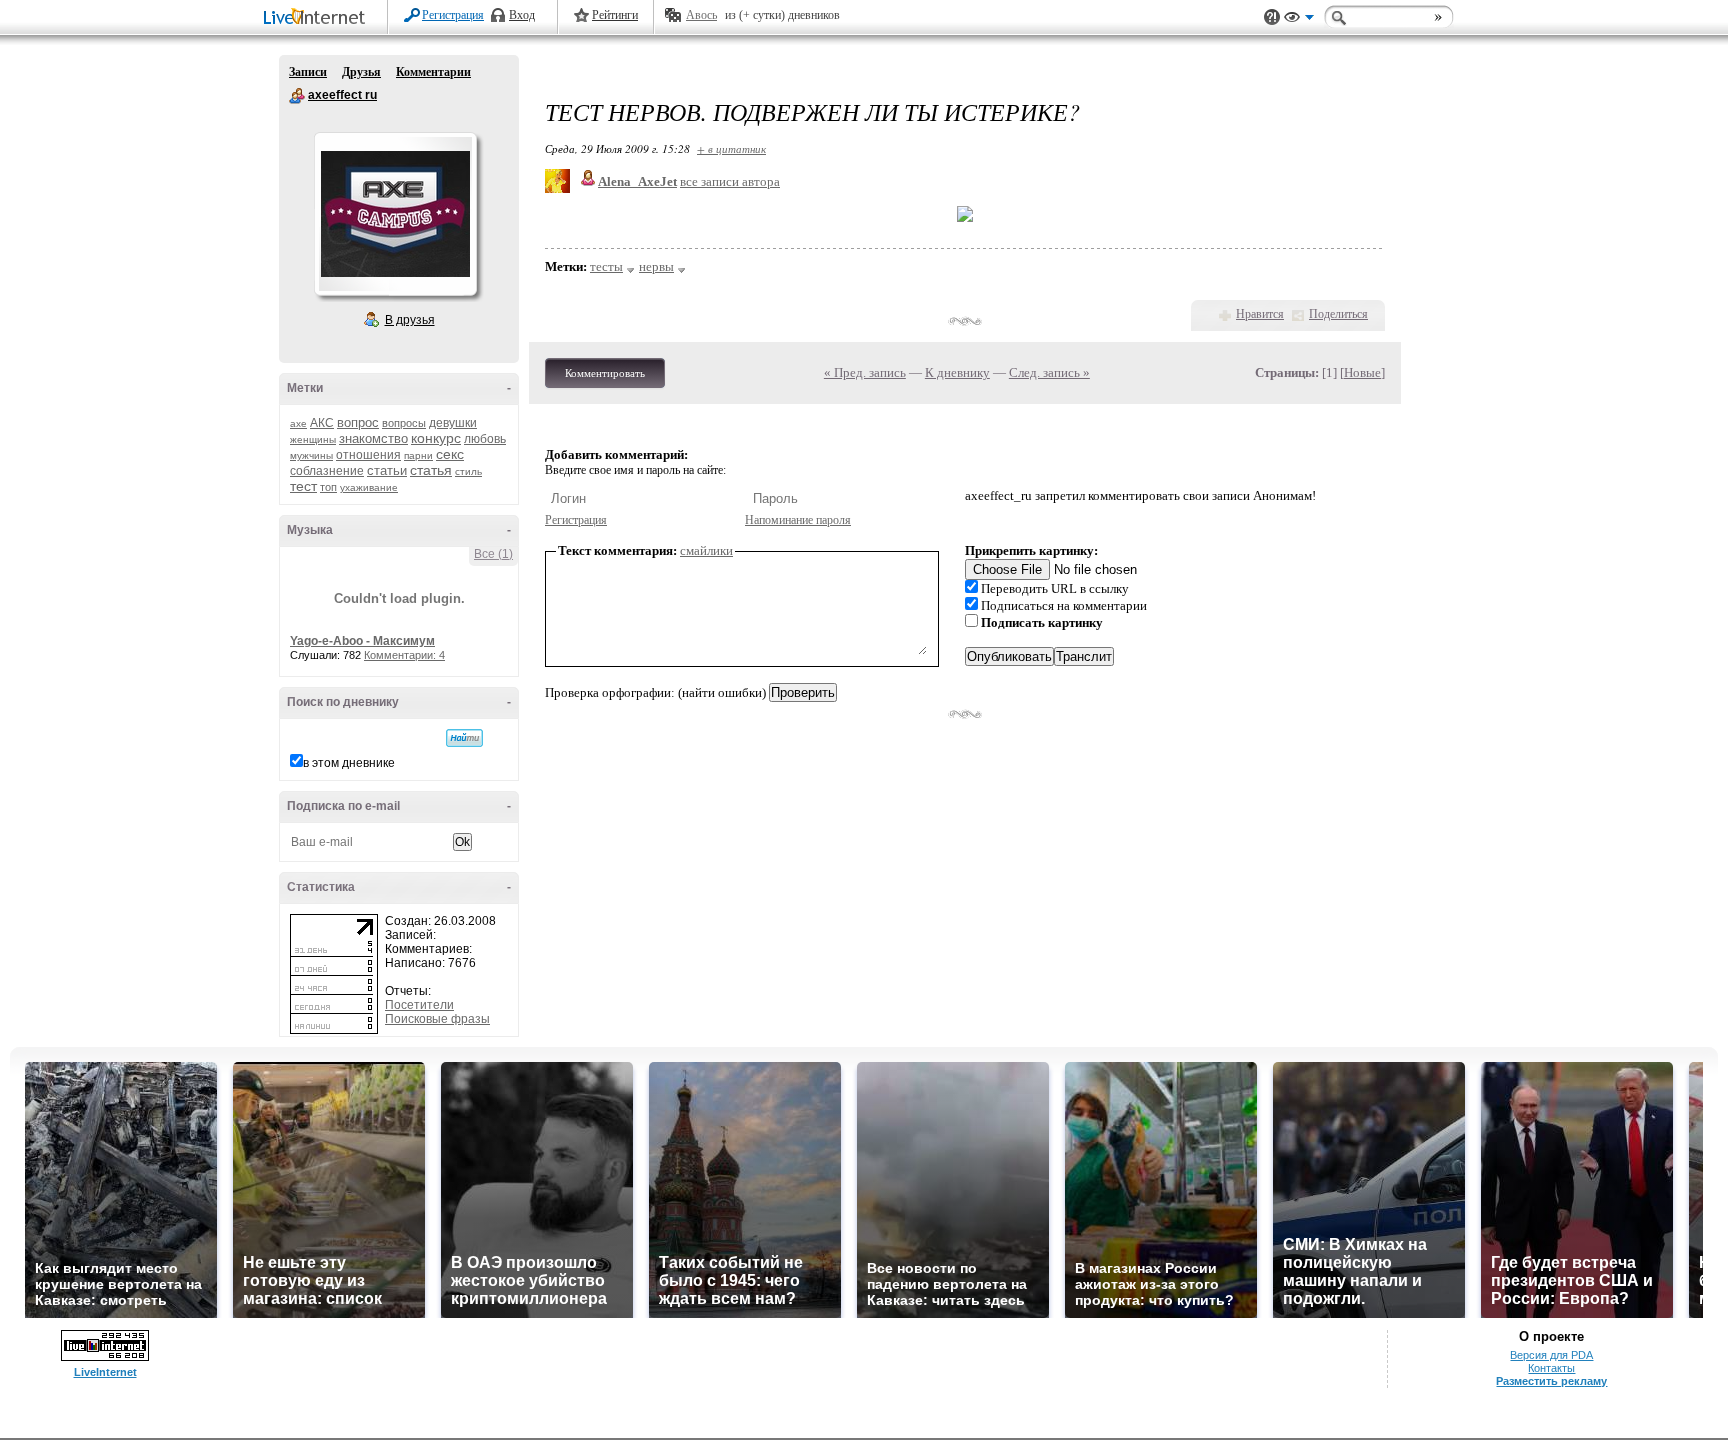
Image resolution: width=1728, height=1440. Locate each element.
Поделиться (1338, 314)
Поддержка (1272, 17)
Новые (1362, 372)
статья (431, 470)
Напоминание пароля (798, 520)
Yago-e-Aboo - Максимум (362, 641)
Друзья (361, 72)
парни (418, 455)
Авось (701, 15)
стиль (468, 471)
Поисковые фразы (437, 1019)
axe (298, 423)
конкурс (436, 438)
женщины (313, 439)
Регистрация (453, 15)
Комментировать (605, 373)
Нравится (1260, 314)
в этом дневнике (349, 763)
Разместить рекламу (1551, 1381)
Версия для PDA (1551, 1355)
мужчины (311, 455)
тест (303, 486)
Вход (522, 15)
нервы (656, 266)
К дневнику (957, 372)
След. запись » (1049, 372)
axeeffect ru (297, 96)
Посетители (419, 1005)
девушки (453, 423)
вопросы (404, 423)
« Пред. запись (865, 372)
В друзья (410, 320)
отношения (368, 455)
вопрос (358, 422)
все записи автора (730, 181)
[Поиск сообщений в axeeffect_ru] (464, 738)
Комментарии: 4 (404, 655)
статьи (387, 470)
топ (328, 487)
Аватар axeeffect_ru (395, 214)
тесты (606, 266)
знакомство (373, 438)
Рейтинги (615, 15)
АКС (322, 423)
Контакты (1551, 1368)
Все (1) (493, 554)
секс (450, 454)
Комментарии (433, 72)
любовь (485, 439)
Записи (308, 72)
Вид (1299, 20)
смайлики (706, 550)
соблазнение (327, 471)
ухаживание (369, 487)
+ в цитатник (731, 148)
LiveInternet (318, 18)
